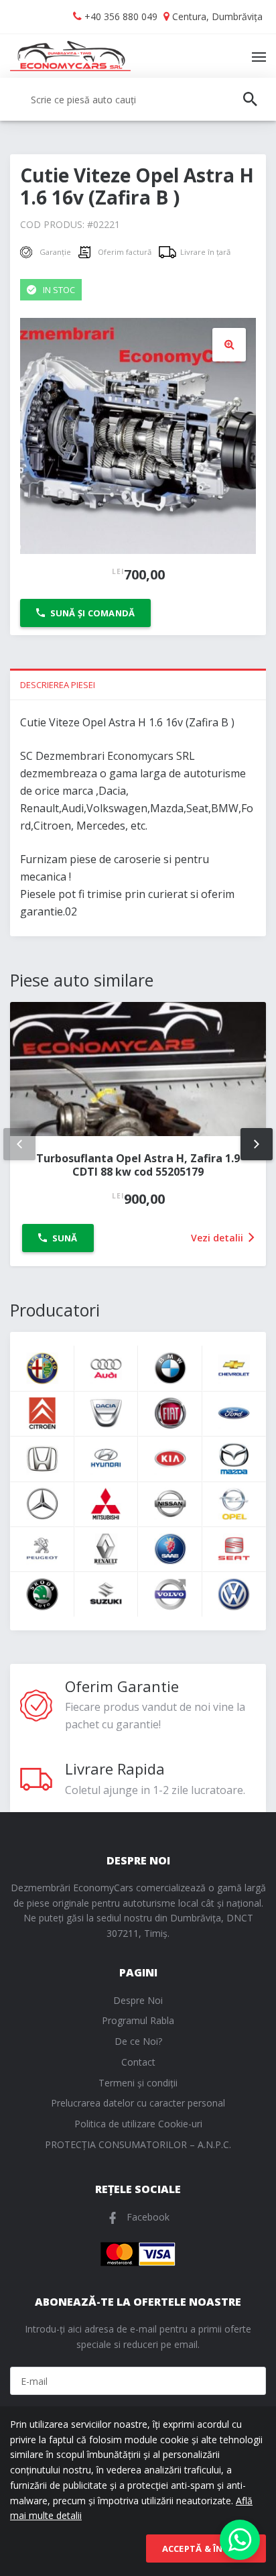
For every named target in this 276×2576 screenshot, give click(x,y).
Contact (138, 2062)
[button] (229, 345)
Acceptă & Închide (206, 2549)
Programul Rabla (138, 2020)
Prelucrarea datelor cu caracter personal (138, 2103)
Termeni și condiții (138, 2083)
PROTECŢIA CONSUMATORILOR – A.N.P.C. (138, 2144)
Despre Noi (138, 2000)
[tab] (138, 684)
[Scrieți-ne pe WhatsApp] (240, 2540)
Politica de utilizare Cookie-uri (138, 2124)
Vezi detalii (218, 1238)
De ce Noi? (138, 2041)
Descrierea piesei (58, 685)
